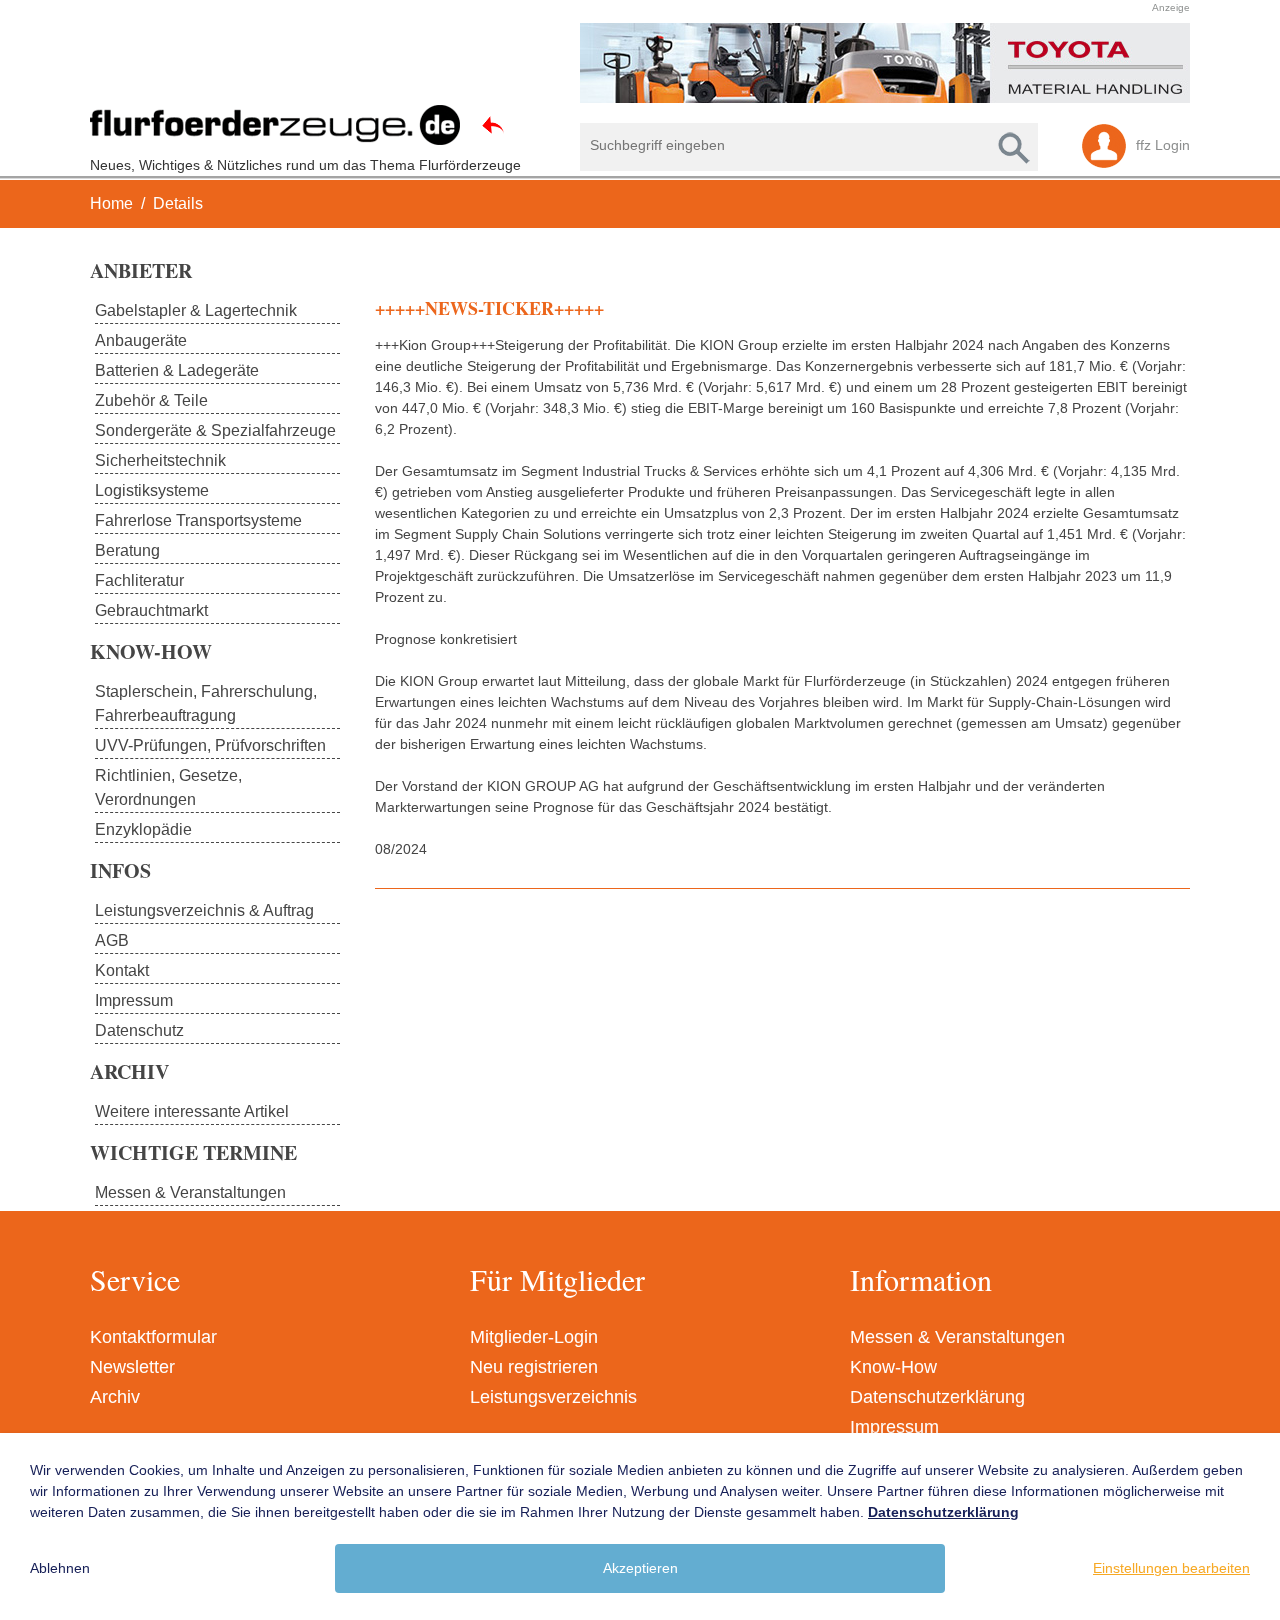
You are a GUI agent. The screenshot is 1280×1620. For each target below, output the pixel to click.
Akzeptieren (640, 1568)
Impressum (894, 1427)
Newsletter (132, 1367)
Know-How (893, 1367)
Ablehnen (60, 1568)
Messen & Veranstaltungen (957, 1337)
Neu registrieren (534, 1367)
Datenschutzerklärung (937, 1397)
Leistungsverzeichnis (553, 1397)
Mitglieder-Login (534, 1337)
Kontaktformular (153, 1337)
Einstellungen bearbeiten (1171, 1568)
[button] (630, 63)
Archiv (115, 1397)
